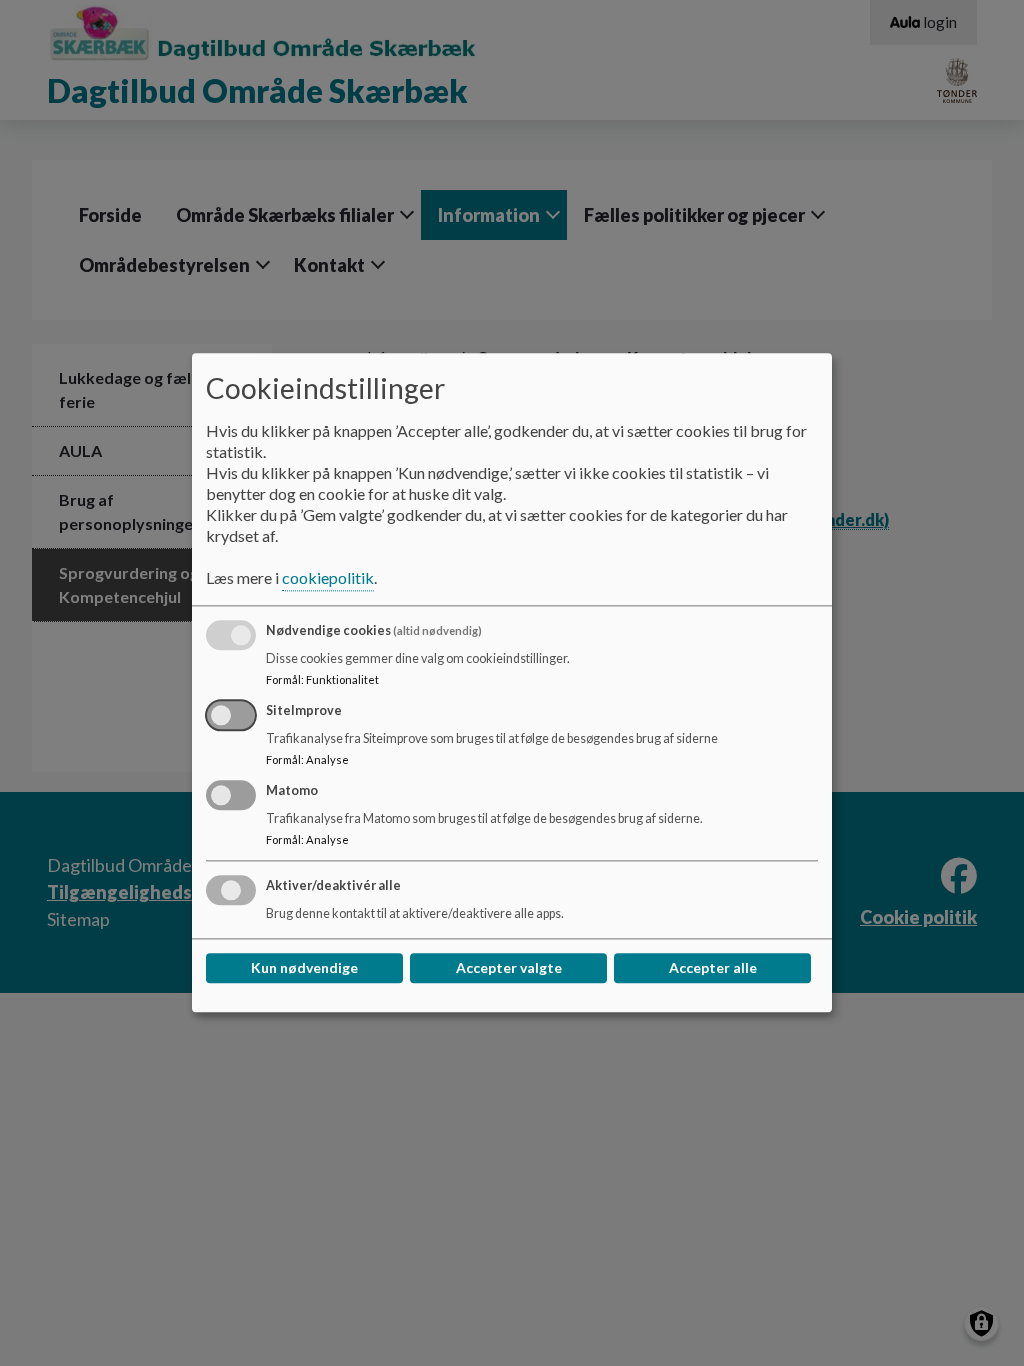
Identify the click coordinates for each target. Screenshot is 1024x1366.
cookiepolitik (328, 578)
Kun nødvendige (304, 968)
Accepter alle (713, 968)
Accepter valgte (509, 968)
